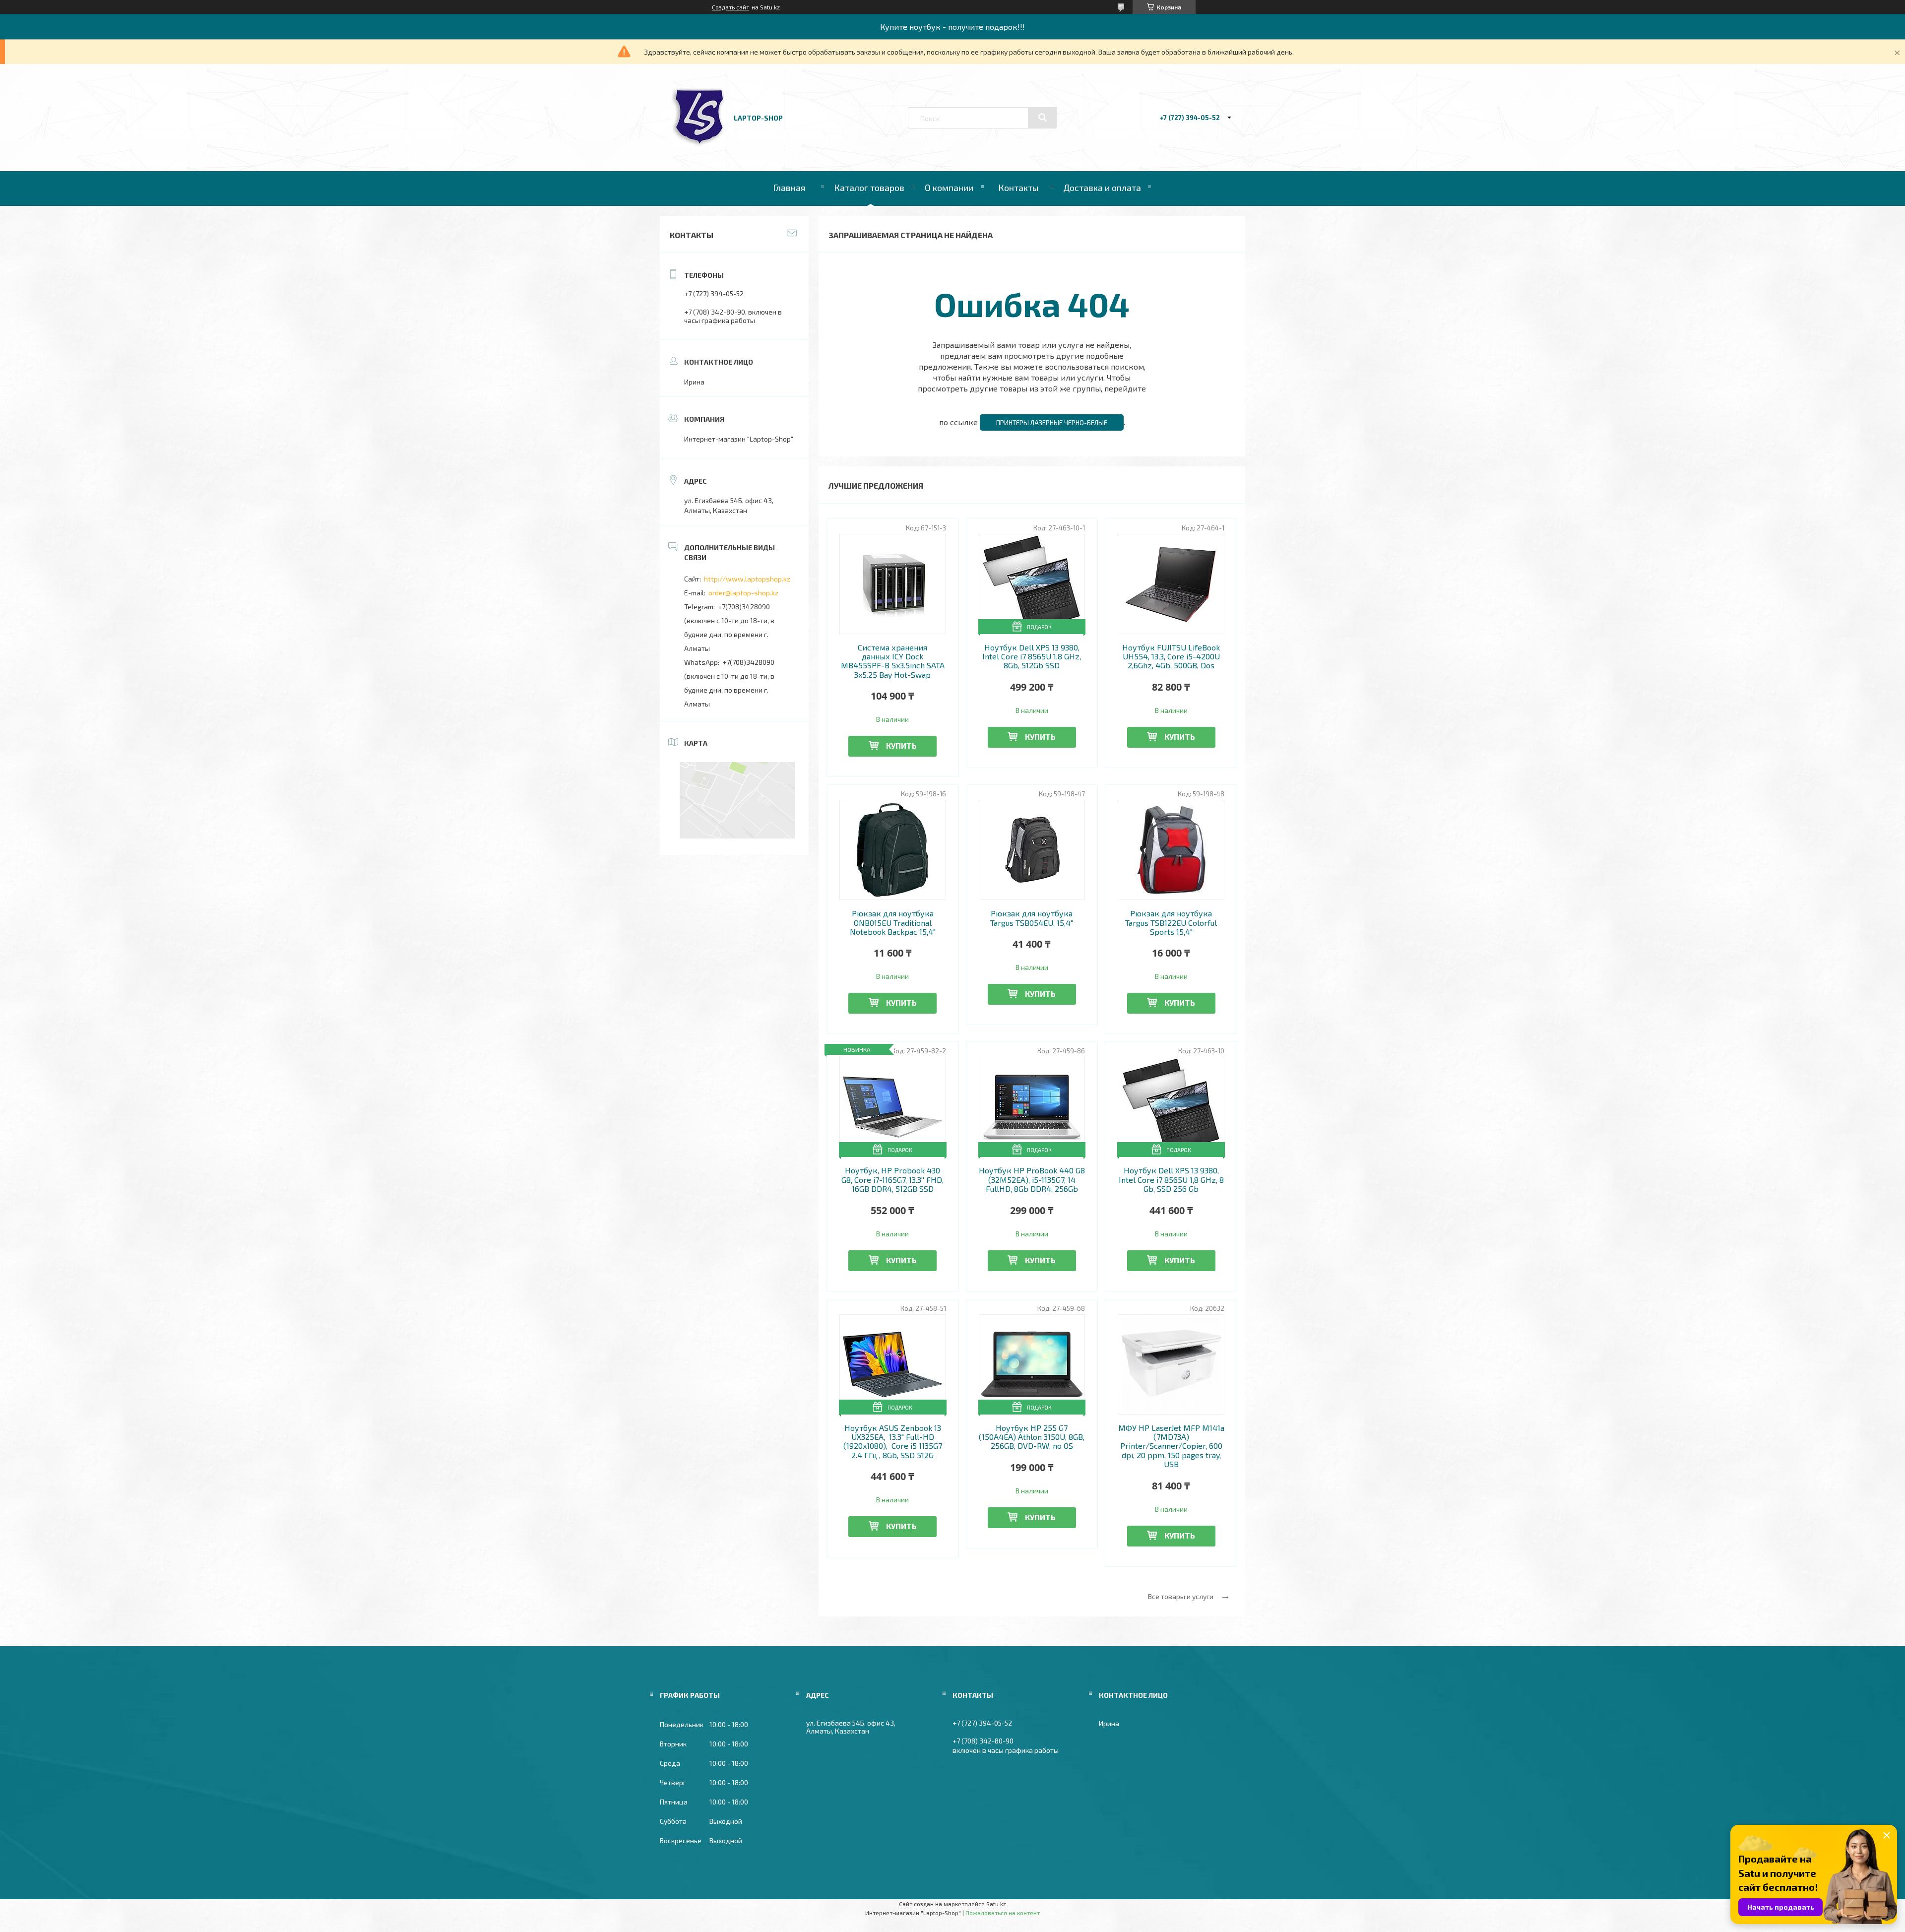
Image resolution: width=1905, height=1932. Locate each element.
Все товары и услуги (1181, 1596)
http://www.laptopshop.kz (747, 579)
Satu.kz (996, 1904)
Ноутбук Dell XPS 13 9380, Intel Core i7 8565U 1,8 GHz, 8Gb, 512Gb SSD (1032, 657)
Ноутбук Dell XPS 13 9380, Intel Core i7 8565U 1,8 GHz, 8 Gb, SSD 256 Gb (1171, 1180)
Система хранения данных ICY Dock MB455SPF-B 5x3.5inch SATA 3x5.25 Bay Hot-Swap (893, 661)
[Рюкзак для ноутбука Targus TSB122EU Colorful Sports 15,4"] (1171, 850)
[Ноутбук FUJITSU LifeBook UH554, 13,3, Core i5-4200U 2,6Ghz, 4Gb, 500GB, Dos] (1171, 584)
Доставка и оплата (1102, 188)
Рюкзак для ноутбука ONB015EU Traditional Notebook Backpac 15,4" (893, 923)
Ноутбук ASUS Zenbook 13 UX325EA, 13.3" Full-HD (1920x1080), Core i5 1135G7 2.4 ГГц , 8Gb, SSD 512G (893, 1442)
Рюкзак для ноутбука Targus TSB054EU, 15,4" (1032, 918)
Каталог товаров (869, 188)
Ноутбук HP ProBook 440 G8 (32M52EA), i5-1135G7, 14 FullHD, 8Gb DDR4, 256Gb (1032, 1180)
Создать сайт (730, 7)
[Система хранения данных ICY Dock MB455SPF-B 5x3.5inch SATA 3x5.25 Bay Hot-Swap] (893, 584)
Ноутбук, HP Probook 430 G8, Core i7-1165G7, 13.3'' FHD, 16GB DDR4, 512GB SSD (892, 1180)
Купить (901, 745)
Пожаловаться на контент (1003, 1913)
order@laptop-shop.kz (743, 593)
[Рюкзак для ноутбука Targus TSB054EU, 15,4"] (1032, 850)
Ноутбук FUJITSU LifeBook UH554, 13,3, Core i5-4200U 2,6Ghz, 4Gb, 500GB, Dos (1171, 657)
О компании (949, 188)
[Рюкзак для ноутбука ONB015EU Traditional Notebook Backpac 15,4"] (893, 850)
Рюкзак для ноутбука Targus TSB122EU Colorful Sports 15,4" (1171, 923)
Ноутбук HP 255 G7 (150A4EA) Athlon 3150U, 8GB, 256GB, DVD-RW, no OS (1032, 1437)
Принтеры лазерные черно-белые (1052, 423)
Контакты (1018, 188)
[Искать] (1042, 118)
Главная (789, 188)
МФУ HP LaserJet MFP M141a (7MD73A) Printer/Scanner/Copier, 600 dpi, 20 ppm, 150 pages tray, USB (1171, 1446)
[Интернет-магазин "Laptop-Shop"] (698, 144)
